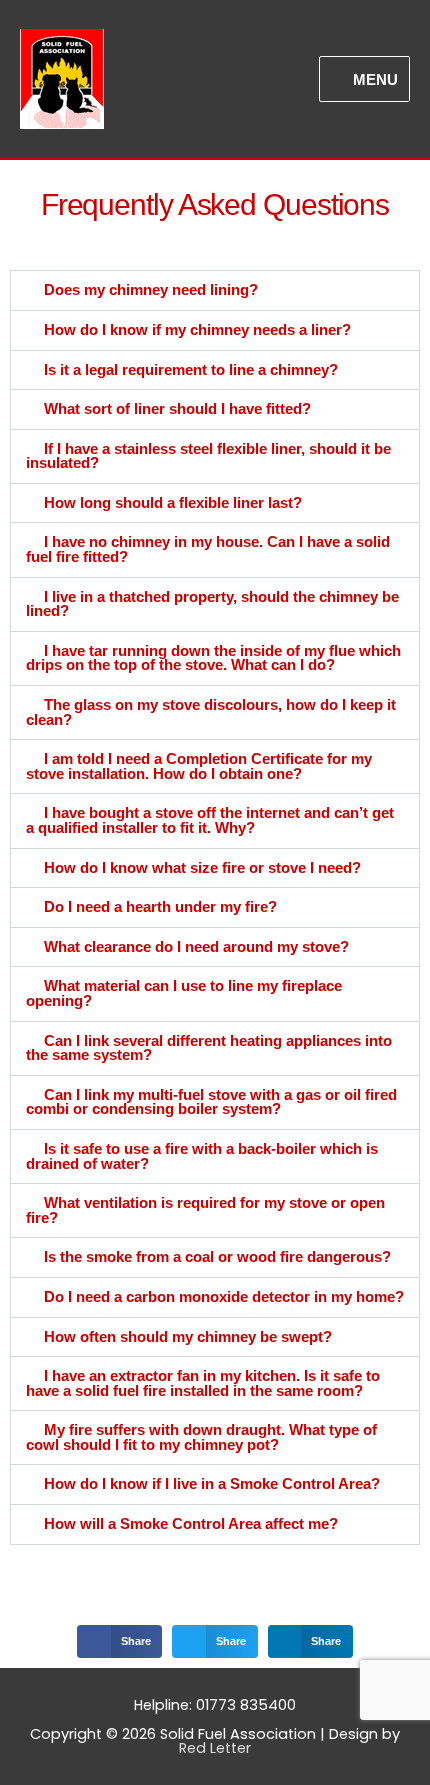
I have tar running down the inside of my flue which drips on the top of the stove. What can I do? (213, 658)
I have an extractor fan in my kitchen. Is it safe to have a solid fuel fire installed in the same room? (203, 1383)
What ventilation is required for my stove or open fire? (205, 1210)
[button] (215, 290)
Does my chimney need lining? (151, 290)
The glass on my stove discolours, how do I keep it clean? (211, 712)
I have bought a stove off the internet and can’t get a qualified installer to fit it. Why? (210, 820)
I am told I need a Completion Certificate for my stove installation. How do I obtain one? (199, 766)
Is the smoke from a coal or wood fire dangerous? (217, 1257)
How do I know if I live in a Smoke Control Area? (212, 1484)
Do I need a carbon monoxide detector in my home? (224, 1297)
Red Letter (215, 1748)
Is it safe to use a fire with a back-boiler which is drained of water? (202, 1156)
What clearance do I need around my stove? (196, 947)
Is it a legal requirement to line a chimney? (191, 370)
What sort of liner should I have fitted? (177, 409)
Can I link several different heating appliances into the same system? (209, 1048)
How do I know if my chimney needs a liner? (197, 330)
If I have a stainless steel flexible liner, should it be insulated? (208, 456)
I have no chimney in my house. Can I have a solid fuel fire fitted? (208, 549)
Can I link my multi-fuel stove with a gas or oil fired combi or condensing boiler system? (211, 1102)
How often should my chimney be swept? (188, 1337)
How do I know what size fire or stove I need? (202, 868)
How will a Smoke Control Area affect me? (191, 1524)
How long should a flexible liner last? (173, 503)
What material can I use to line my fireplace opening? (184, 993)
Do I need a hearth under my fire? (160, 907)
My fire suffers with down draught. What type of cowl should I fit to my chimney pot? (201, 1437)
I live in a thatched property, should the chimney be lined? (212, 604)
